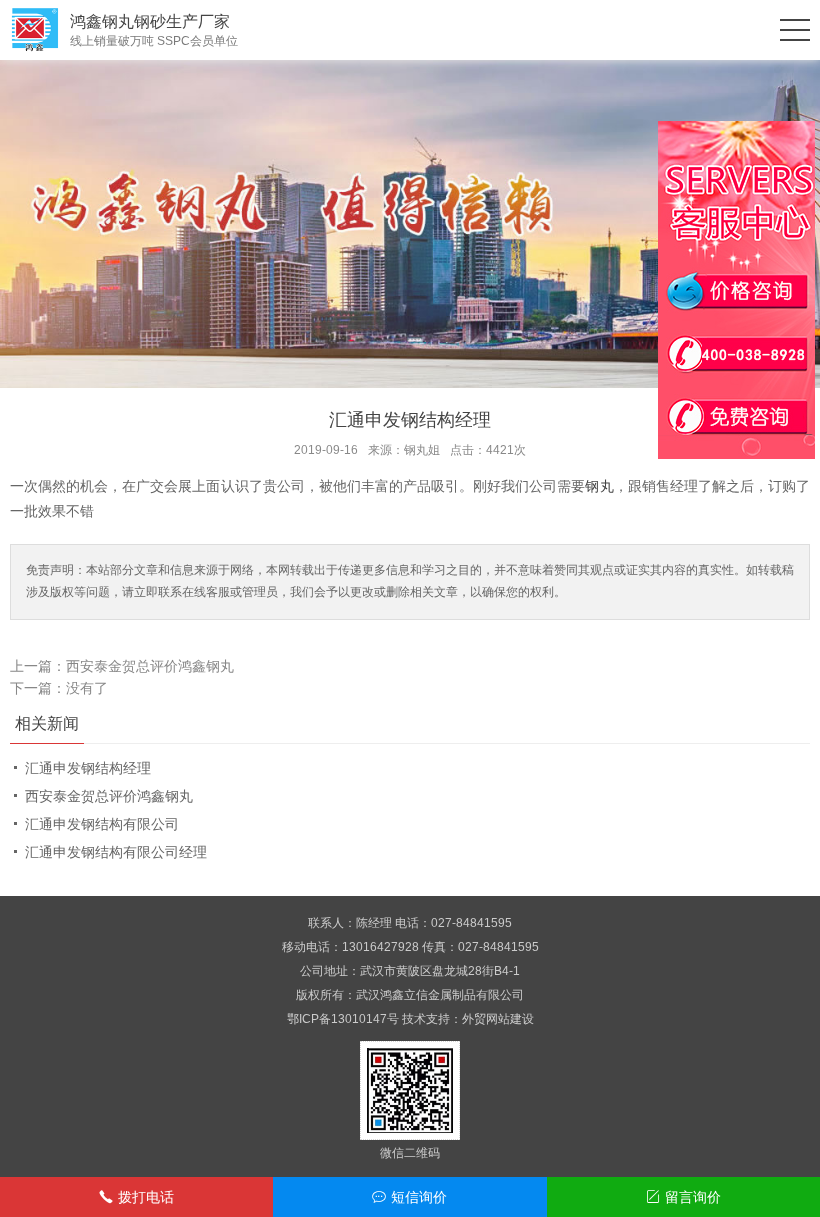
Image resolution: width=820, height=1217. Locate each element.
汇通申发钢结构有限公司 (102, 824)
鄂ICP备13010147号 (343, 1019)
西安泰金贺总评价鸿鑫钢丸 (150, 666)
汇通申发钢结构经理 (88, 768)
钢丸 (599, 486)
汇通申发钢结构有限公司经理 (116, 852)
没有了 (87, 688)
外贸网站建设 (498, 1019)
